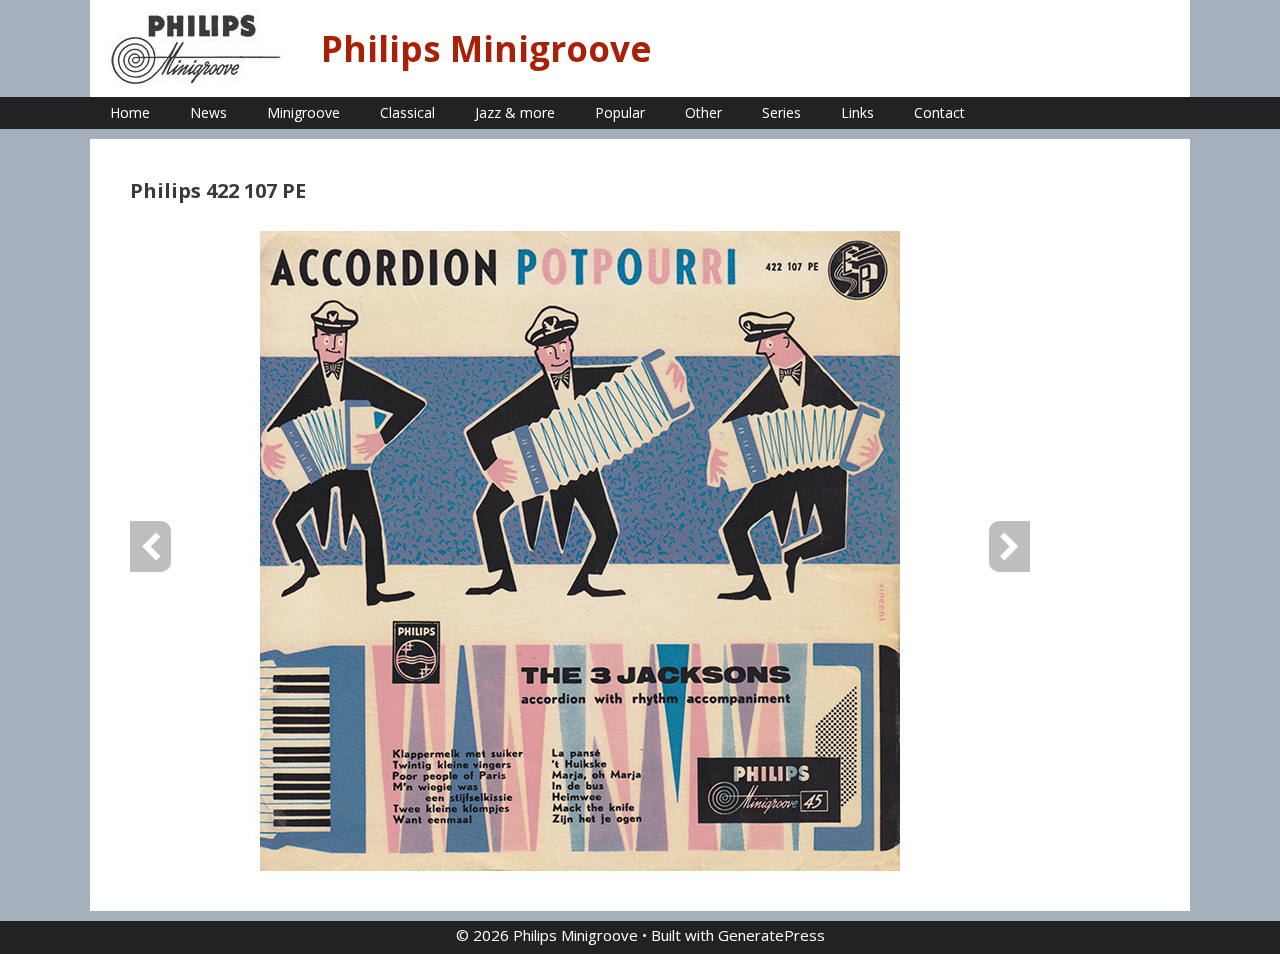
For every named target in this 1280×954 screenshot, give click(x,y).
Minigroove (303, 112)
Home (130, 112)
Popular (620, 112)
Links (857, 112)
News (208, 112)
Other (703, 112)
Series (781, 112)
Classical (407, 112)
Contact (939, 112)
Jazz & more (515, 112)
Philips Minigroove (486, 48)
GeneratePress (771, 935)
